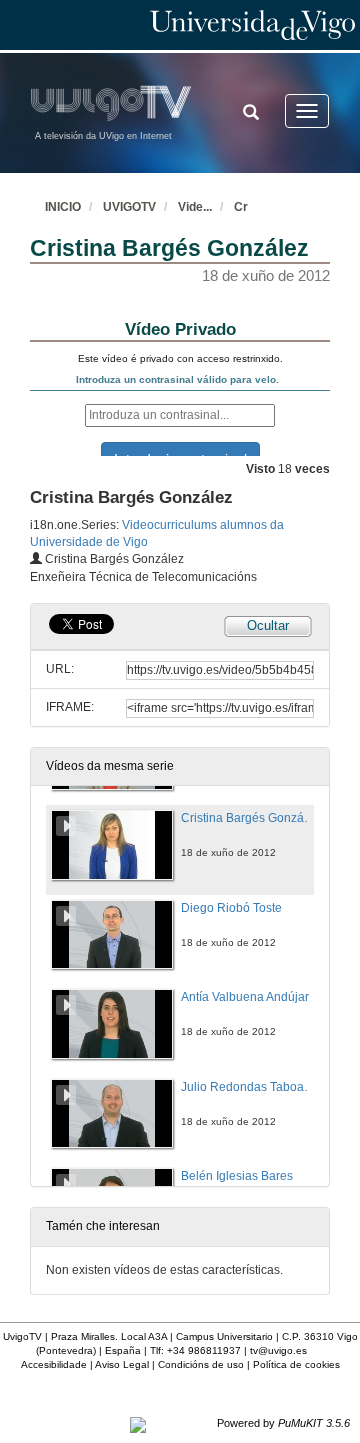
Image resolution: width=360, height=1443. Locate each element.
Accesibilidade (54, 1364)
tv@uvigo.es (278, 1350)
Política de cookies (296, 1364)
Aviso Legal (122, 1364)
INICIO (63, 207)
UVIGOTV (129, 207)
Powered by (283, 1423)
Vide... (195, 207)
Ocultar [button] (268, 625)
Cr (241, 207)
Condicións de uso (201, 1364)
